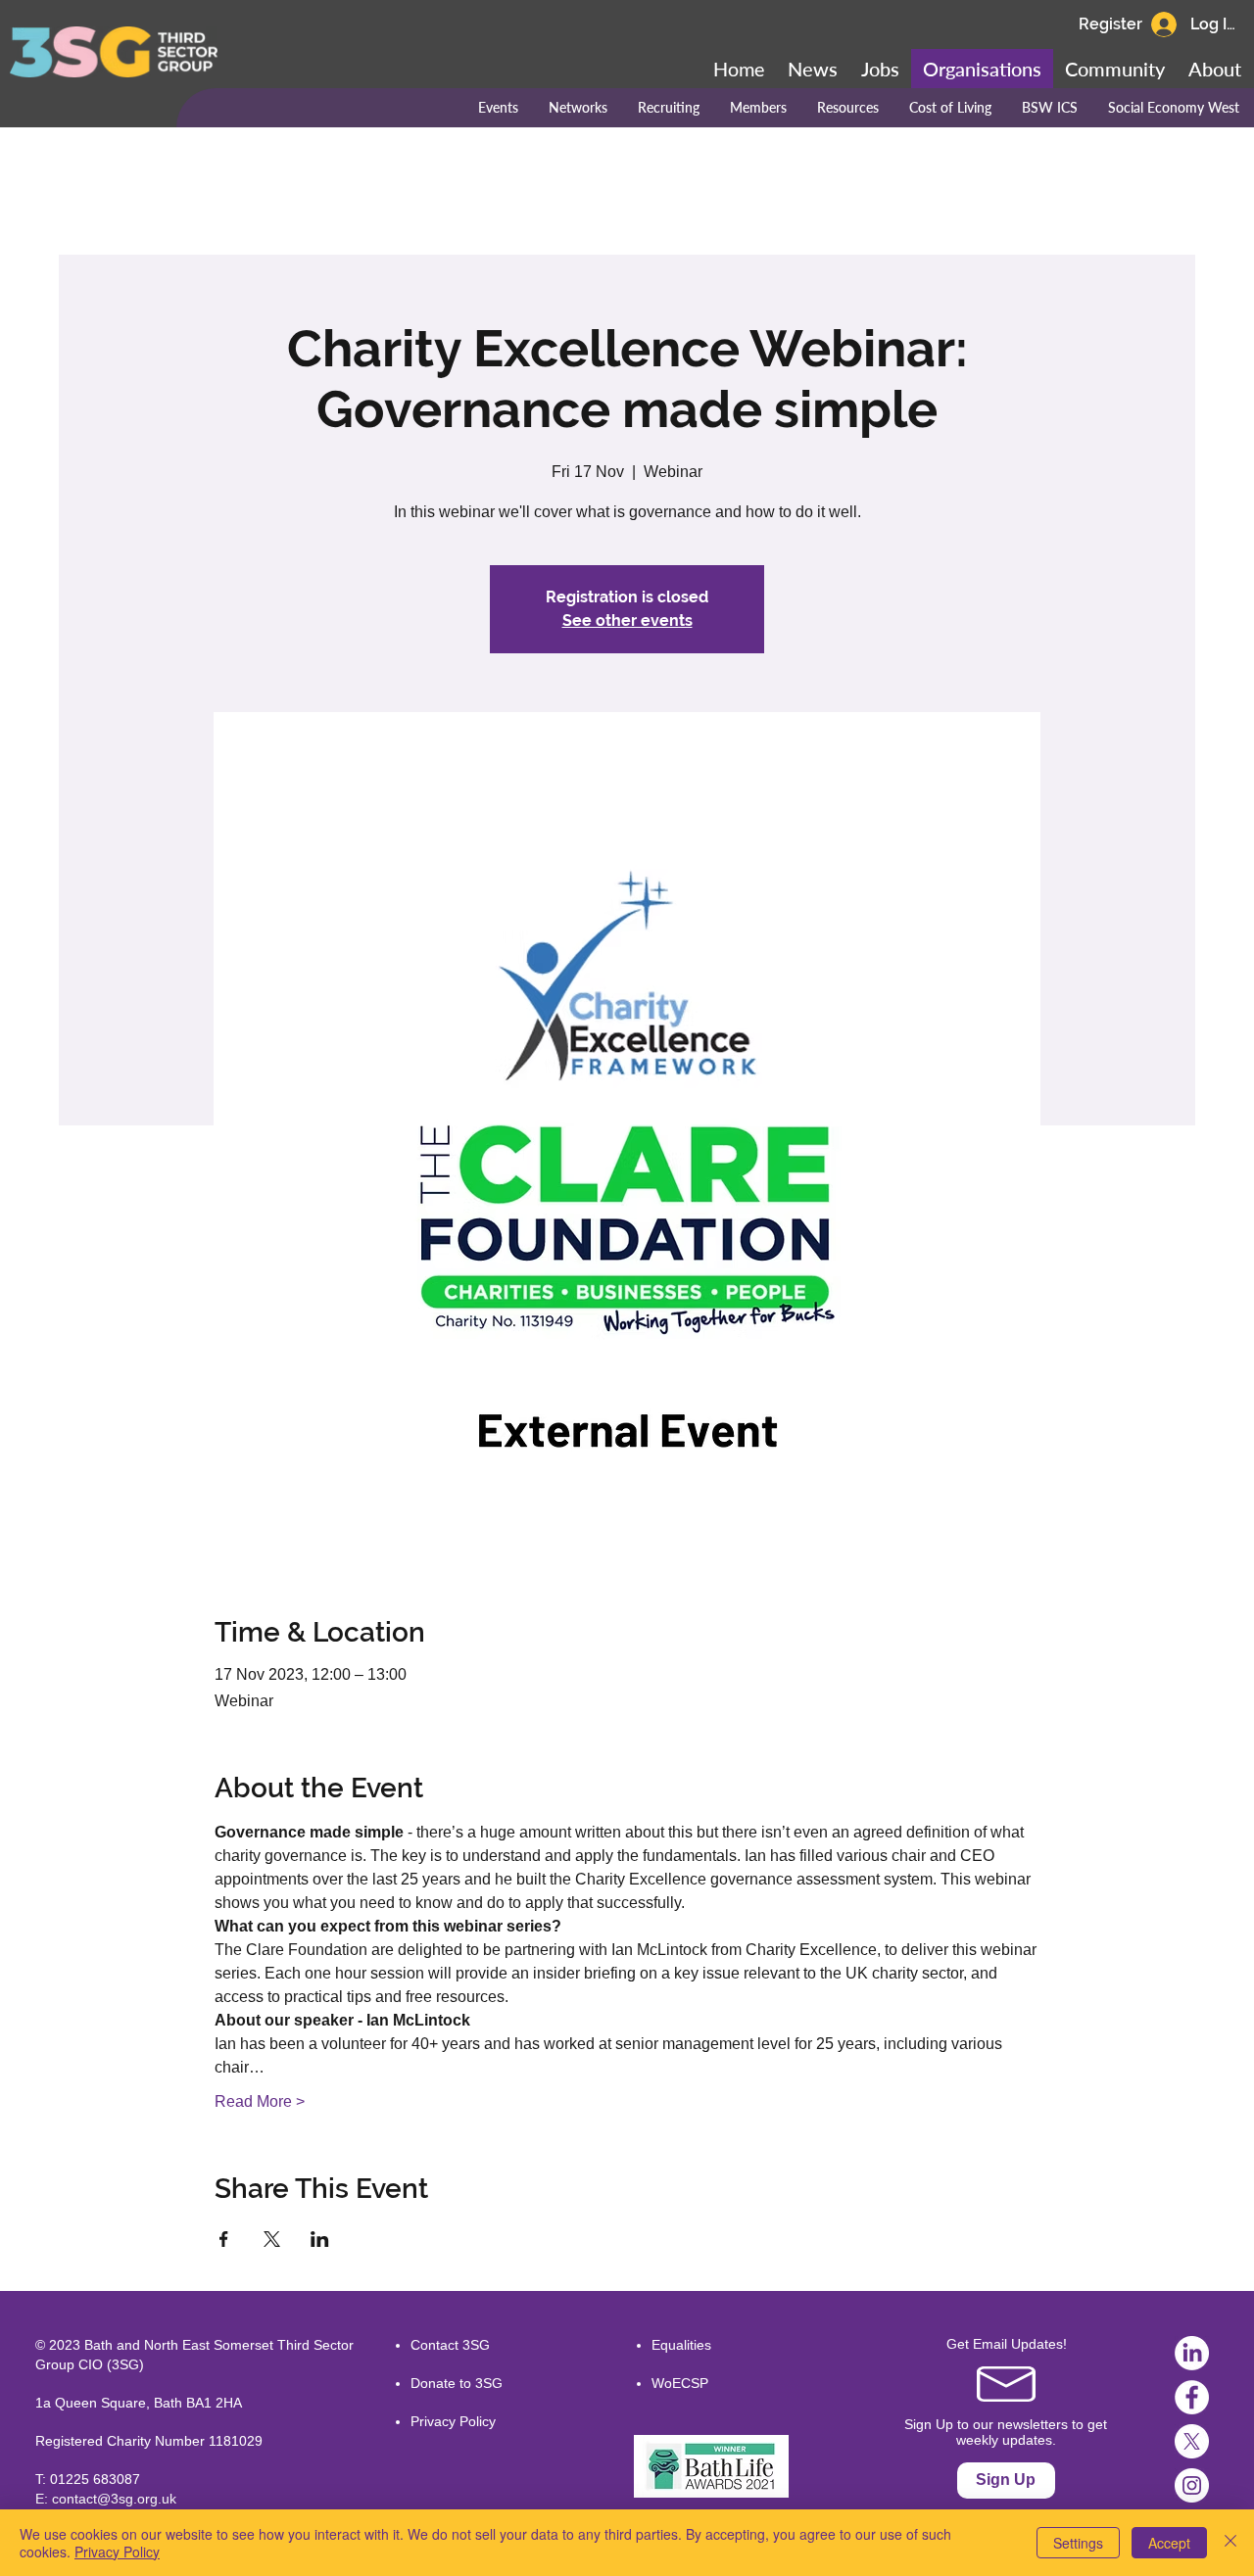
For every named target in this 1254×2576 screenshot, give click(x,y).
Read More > (260, 2101)
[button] (1115, 69)
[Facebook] (1192, 2397)
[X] (1192, 2441)
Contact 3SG (450, 2345)
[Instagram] (1192, 2485)
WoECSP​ (680, 2383)
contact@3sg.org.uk (114, 2499)
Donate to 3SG (457, 2383)
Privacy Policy (453, 2421)
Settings (1078, 2543)
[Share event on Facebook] (224, 2239)
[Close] (1230, 2543)
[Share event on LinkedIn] (320, 2239)
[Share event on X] (272, 2239)
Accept (1169, 2543)
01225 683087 (95, 2479)
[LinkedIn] (1192, 2353)
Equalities (681, 2345)
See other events (627, 620)
